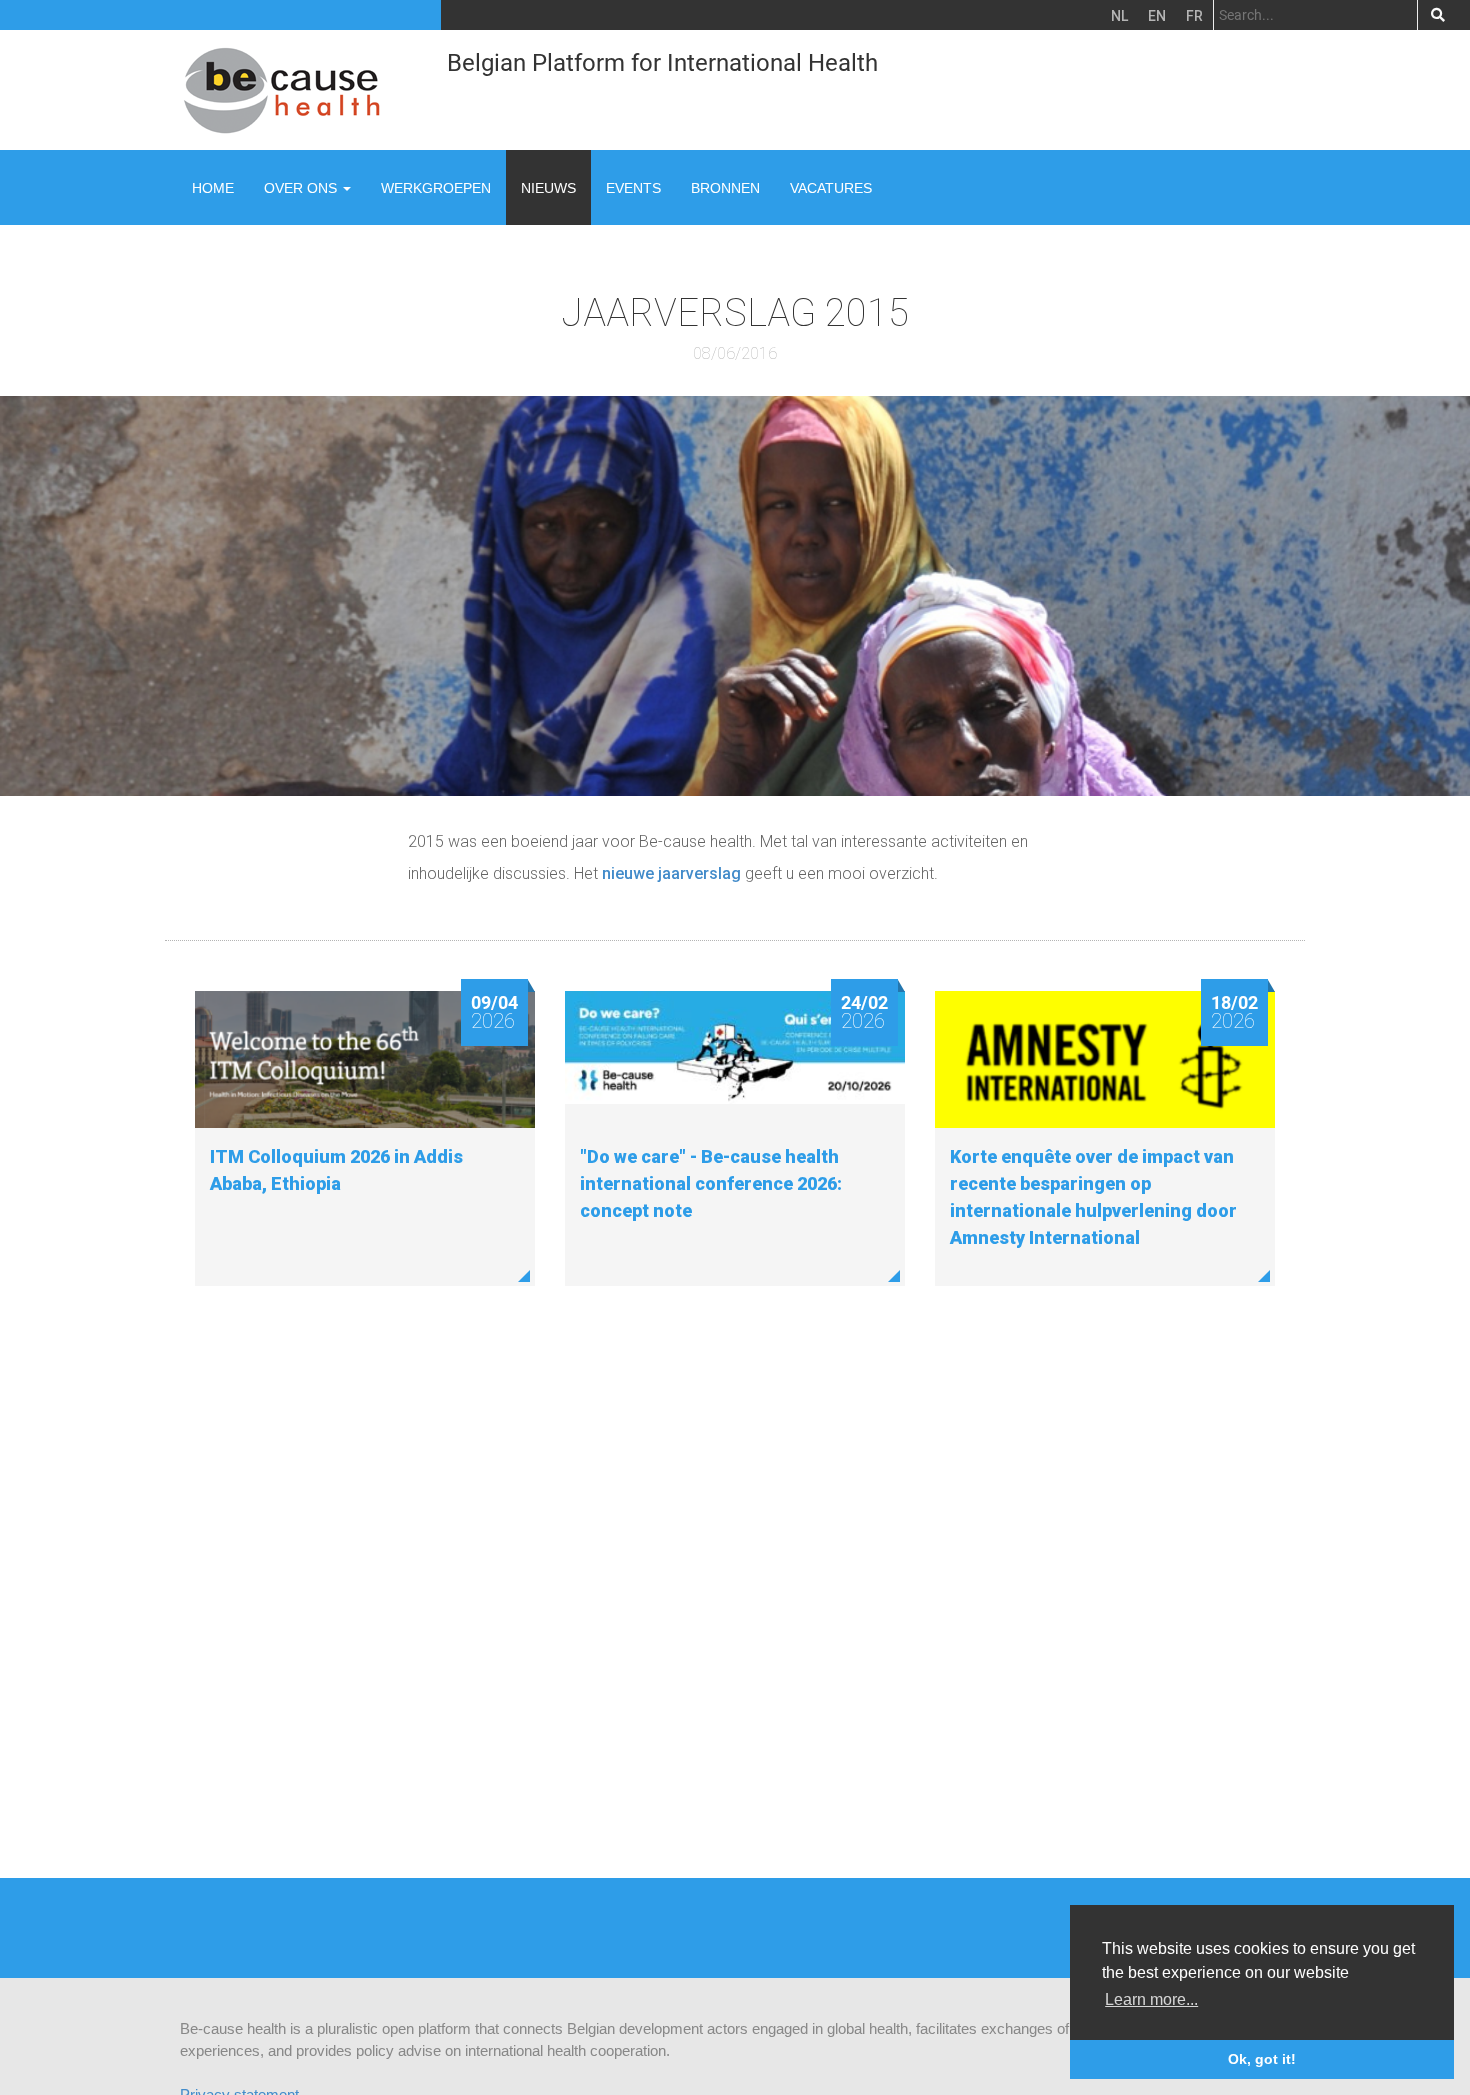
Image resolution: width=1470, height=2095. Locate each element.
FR (1194, 16)
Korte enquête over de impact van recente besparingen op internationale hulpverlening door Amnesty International (1093, 1197)
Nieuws (548, 188)
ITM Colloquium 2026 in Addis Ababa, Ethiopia (336, 1170)
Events (633, 188)
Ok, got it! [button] (1262, 2059)
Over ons (302, 188)
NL (1119, 16)
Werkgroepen (436, 188)
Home (213, 188)
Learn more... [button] (1151, 1999)
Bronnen (725, 188)
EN (1157, 16)
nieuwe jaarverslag (671, 873)
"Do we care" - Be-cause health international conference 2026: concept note (711, 1183)
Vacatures (831, 188)
